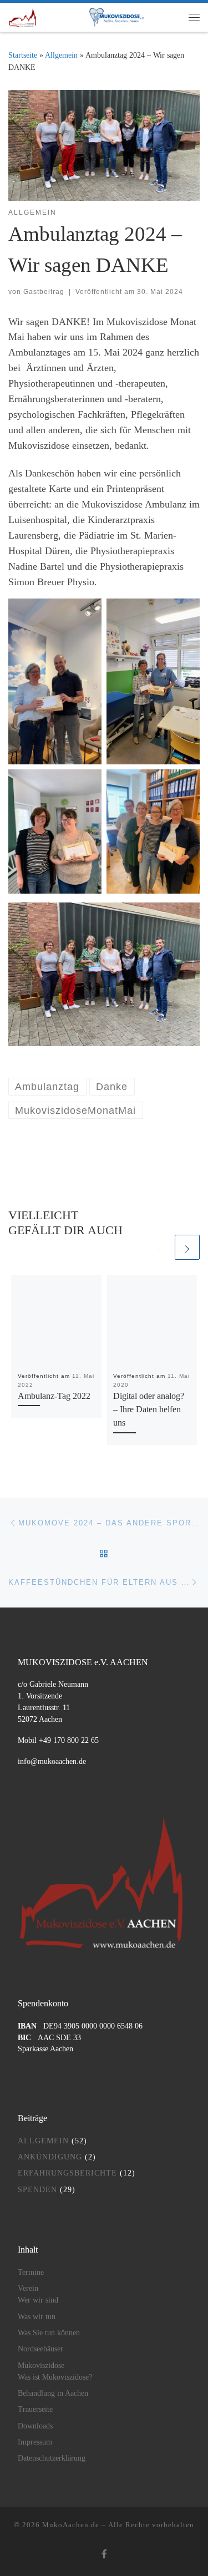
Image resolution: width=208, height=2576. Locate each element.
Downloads (35, 2426)
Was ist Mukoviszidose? (55, 2377)
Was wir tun (37, 2317)
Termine (31, 2272)
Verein (28, 2288)
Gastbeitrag (44, 292)
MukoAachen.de (71, 2525)
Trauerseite (35, 2409)
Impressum (35, 2442)
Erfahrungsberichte (67, 2173)
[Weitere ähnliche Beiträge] (187, 1247)
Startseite (23, 55)
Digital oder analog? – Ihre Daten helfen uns (149, 1410)
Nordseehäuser (40, 2349)
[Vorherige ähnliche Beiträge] (160, 1247)
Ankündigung (50, 2157)
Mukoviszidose (41, 2365)
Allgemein (61, 55)
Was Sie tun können (49, 2333)
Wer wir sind (38, 2300)
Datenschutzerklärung (52, 2458)
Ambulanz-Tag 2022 (54, 1396)
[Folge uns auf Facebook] (104, 2555)
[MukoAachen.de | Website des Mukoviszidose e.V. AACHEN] (22, 16)
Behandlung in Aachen (53, 2393)
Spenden (37, 2190)
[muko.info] (113, 17)
